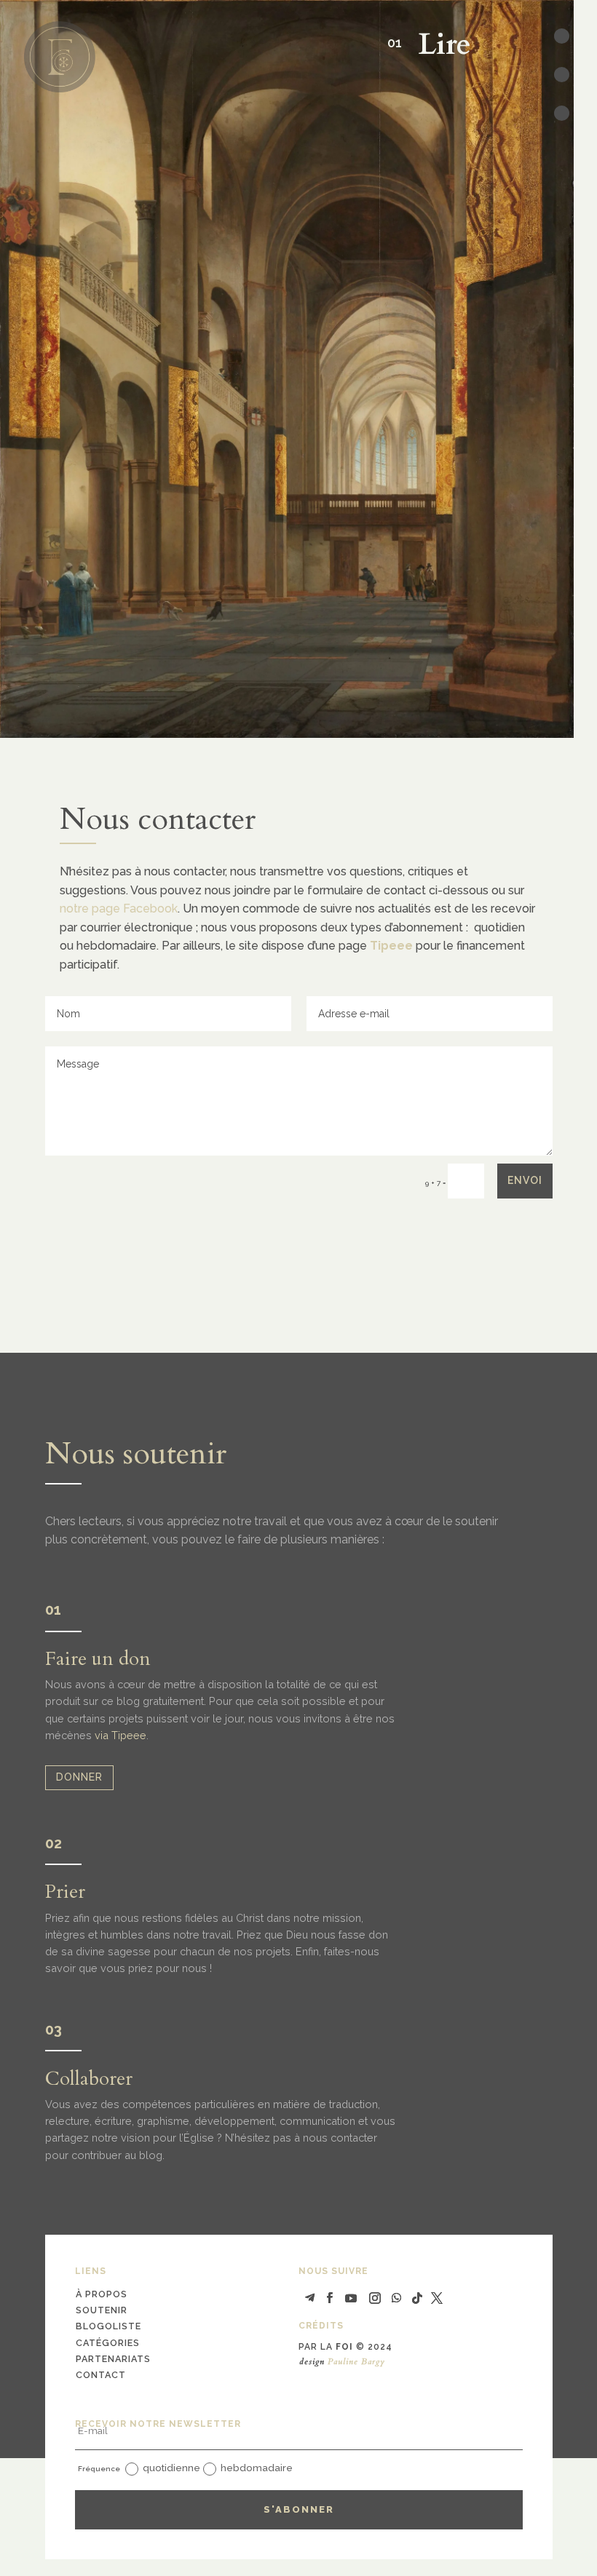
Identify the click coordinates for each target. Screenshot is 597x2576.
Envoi (525, 1180)
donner (79, 1777)
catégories (108, 2343)
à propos (102, 2294)
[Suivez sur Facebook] (329, 2298)
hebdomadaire (257, 2468)
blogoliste (108, 2326)
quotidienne (171, 2468)
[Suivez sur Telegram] (309, 2298)
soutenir (102, 2310)
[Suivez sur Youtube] (351, 2298)
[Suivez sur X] (437, 2298)
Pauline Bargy (356, 2361)
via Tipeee (120, 1735)
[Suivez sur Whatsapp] (397, 2298)
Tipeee (391, 946)
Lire (436, 45)
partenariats (113, 2359)
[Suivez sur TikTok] (417, 2298)
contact (101, 2375)
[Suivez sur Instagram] (375, 2298)
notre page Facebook (119, 909)
